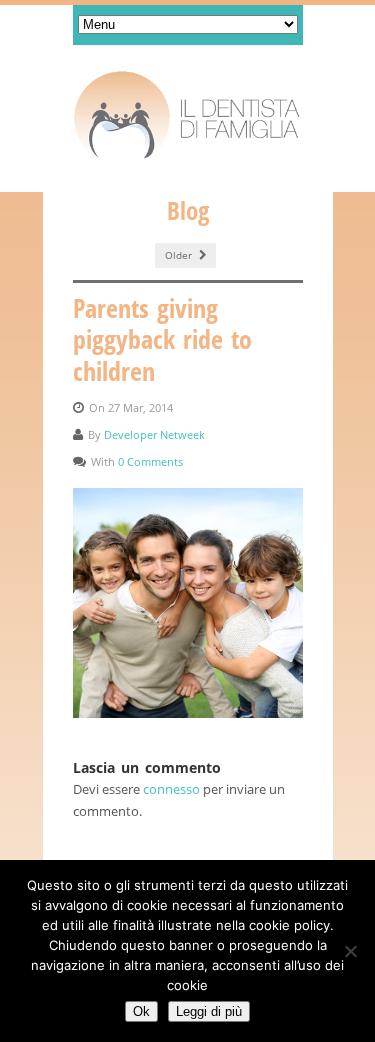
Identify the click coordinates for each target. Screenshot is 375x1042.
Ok (141, 1011)
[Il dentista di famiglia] (188, 115)
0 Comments (150, 461)
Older (180, 255)
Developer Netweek (154, 434)
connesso (171, 789)
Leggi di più (209, 1011)
